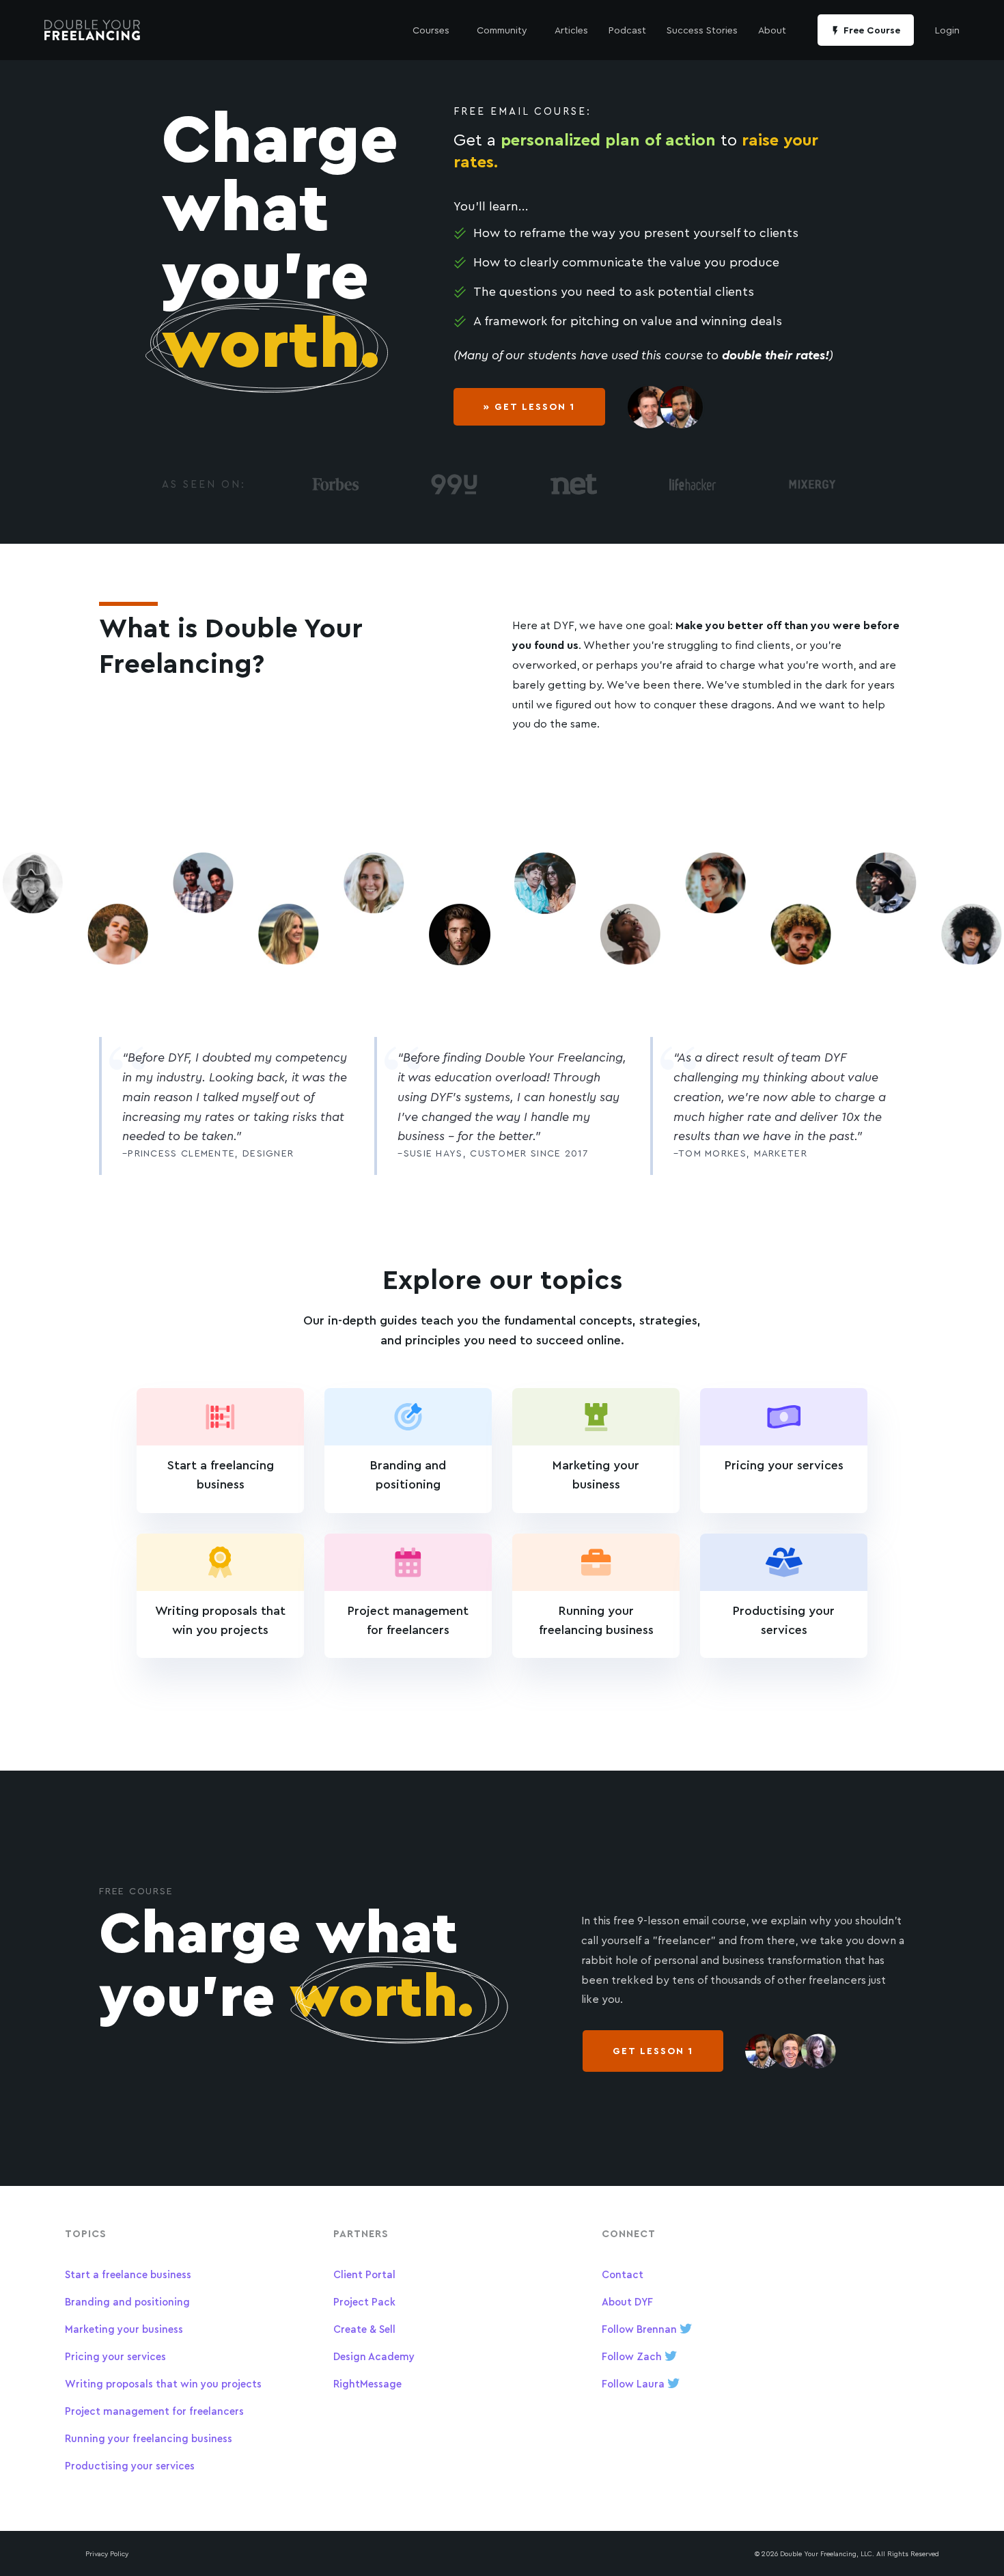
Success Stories (702, 30)
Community (502, 30)
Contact (623, 2274)
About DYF (627, 2302)
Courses (431, 30)
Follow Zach (633, 2356)
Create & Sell (364, 2329)
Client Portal (364, 2274)
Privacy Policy (107, 2553)
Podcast (627, 30)
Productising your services (130, 2466)
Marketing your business (124, 2329)
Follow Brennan (641, 2329)
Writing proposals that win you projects (163, 2384)
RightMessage (367, 2384)
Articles (571, 30)
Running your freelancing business (149, 2438)
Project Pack (364, 2302)
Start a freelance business (128, 2274)
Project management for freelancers (154, 2411)
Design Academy (374, 2356)
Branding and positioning (127, 2302)
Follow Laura (635, 2384)
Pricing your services (115, 2356)
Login (947, 30)
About (772, 30)
